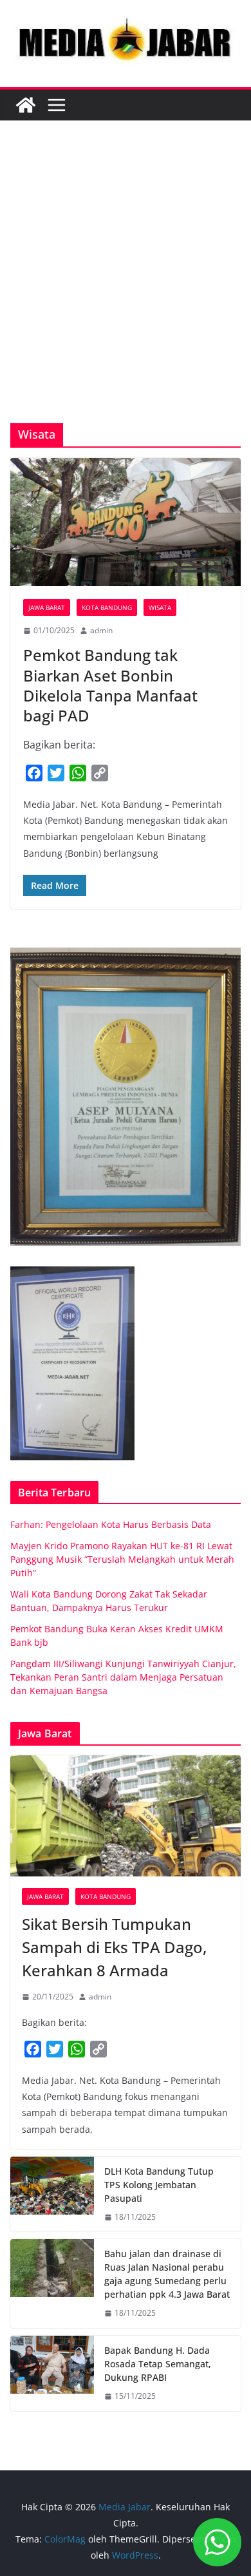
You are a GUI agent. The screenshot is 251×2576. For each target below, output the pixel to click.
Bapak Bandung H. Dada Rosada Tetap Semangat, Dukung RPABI (158, 2364)
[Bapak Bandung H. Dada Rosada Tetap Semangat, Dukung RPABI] (52, 2373)
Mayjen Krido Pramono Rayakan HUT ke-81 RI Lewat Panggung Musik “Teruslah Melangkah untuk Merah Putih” (122, 1559)
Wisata (160, 607)
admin (101, 630)
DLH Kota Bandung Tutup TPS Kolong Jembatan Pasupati (159, 2185)
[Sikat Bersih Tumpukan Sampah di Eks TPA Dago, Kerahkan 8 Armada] (126, 1816)
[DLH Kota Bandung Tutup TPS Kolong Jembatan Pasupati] (52, 2194)
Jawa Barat (47, 607)
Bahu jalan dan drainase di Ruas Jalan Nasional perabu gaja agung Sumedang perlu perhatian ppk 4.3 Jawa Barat (167, 2274)
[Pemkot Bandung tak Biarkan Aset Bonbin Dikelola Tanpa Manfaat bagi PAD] (126, 522)
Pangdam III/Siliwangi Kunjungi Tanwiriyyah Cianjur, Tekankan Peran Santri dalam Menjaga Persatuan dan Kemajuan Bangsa (123, 1677)
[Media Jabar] (26, 105)
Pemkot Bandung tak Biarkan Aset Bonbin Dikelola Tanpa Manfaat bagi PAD (110, 685)
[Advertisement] (126, 291)
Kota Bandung (107, 607)
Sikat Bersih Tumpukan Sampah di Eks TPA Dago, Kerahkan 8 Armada (114, 1947)
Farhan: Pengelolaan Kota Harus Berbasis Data (111, 1524)
